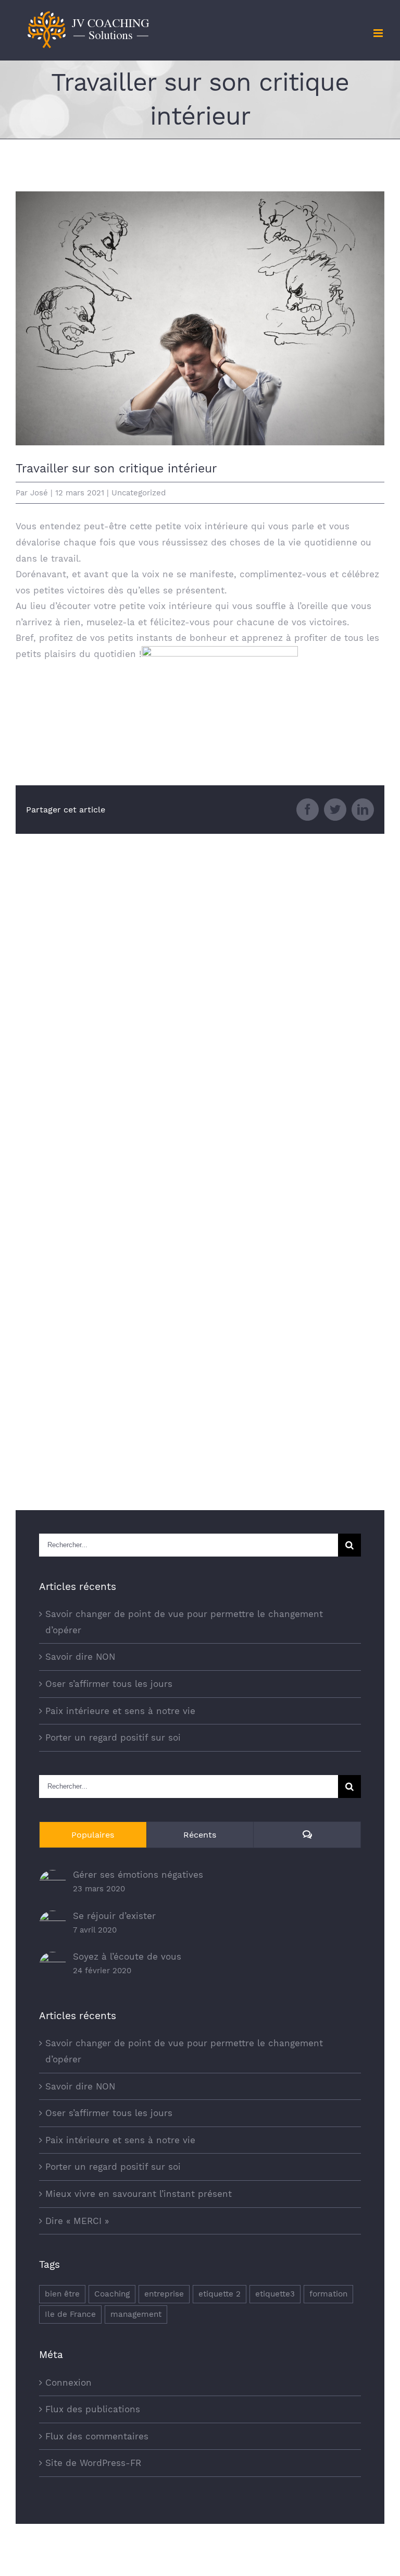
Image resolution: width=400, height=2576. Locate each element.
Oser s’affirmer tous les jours (109, 1684)
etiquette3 (275, 2294)
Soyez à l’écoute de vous (127, 1957)
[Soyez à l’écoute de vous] (53, 1960)
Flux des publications (93, 2409)
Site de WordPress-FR (93, 2463)
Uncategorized (139, 493)
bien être (62, 2294)
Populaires (93, 1835)
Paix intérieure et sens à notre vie (120, 1711)
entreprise (164, 2294)
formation (328, 2294)
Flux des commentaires (97, 2436)
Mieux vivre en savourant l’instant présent (139, 2194)
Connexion (68, 2383)
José (39, 493)
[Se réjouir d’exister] (53, 1918)
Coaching (112, 2294)
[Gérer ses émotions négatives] (53, 1878)
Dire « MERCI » (77, 2221)
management (136, 2314)
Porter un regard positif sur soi (113, 1737)
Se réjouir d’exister (114, 1916)
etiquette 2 (220, 2294)
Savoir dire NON (80, 1657)
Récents (200, 1835)
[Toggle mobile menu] (379, 33)
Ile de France (70, 2314)
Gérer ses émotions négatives (138, 1875)
